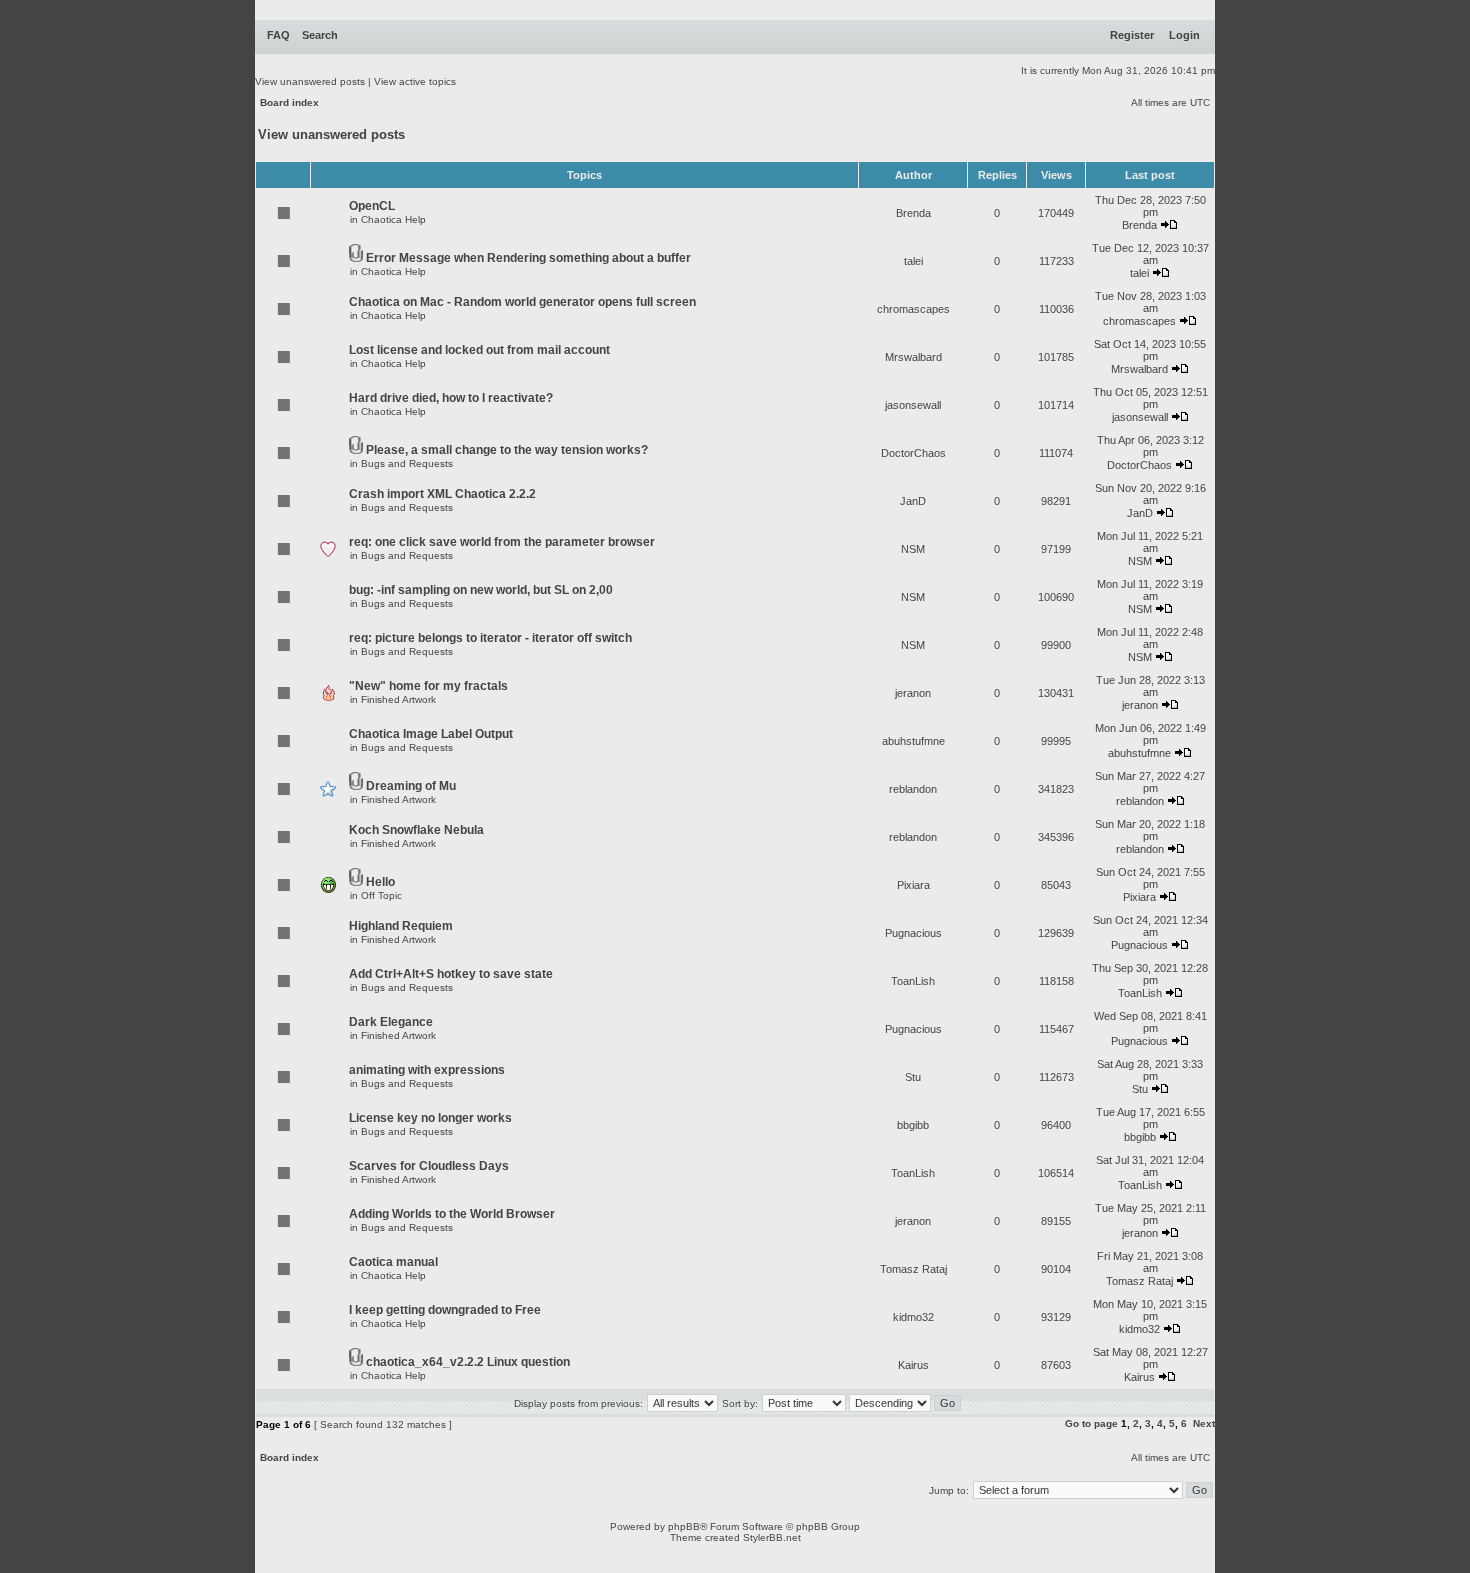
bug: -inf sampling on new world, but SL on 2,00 (481, 590)
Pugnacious (913, 933)
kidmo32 (913, 1317)
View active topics (415, 81)
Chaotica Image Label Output (431, 734)
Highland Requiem (401, 926)
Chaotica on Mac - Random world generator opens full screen (522, 302)
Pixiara (913, 885)
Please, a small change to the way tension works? (507, 450)
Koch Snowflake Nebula (416, 830)
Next (1204, 1423)
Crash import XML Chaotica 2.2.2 (442, 494)
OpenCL (372, 206)
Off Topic (381, 895)
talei (913, 261)
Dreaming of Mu (411, 786)
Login (1184, 35)
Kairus (913, 1365)
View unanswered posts (310, 81)
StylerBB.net (772, 1537)
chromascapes (913, 309)
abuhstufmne (913, 741)
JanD (913, 501)
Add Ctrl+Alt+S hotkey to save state (451, 974)
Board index (289, 102)
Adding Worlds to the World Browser (452, 1214)
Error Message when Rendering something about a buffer (528, 258)
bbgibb (913, 1125)
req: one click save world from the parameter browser (502, 542)
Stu (913, 1077)
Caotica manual (393, 1262)
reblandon (913, 789)
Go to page (1091, 1423)
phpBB (684, 1526)
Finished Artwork (398, 699)
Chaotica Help (393, 219)
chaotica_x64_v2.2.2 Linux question (468, 1362)
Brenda (913, 213)
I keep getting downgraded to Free (445, 1310)
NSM (913, 549)
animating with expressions (427, 1070)
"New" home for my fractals (428, 686)
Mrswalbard (913, 357)
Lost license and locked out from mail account (479, 350)
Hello (380, 882)
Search (320, 35)
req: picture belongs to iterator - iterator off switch (490, 638)
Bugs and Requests (407, 463)
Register (1132, 35)
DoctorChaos (913, 453)
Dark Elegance (391, 1022)
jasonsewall (913, 405)
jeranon (913, 693)
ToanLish (913, 981)
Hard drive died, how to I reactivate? (451, 398)
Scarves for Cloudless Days (429, 1166)
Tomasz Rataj (913, 1269)
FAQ (278, 35)
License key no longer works (430, 1118)
